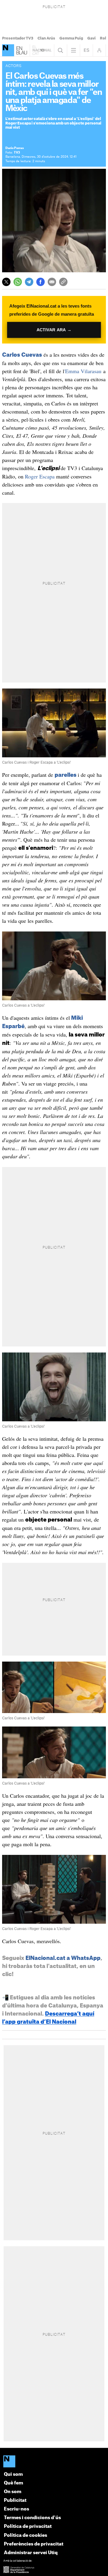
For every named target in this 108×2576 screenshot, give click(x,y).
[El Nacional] (54, 2462)
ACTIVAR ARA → (54, 330)
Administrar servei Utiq (31, 2553)
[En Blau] (8, 50)
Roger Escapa (40, 476)
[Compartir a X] (6, 282)
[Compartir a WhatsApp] (18, 282)
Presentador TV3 (18, 38)
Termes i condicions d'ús (32, 2518)
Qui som (13, 2474)
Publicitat (15, 2500)
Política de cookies (25, 2535)
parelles (66, 775)
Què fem (13, 2483)
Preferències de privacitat (34, 2544)
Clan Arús (46, 38)
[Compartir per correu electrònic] (52, 282)
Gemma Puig (71, 38)
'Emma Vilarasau (84, 371)
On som (13, 2492)
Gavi (91, 38)
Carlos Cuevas (22, 355)
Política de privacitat (28, 2526)
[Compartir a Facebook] (40, 282)
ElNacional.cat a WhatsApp (63, 1958)
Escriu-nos (16, 2509)
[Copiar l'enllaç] (63, 282)
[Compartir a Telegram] (29, 282)
